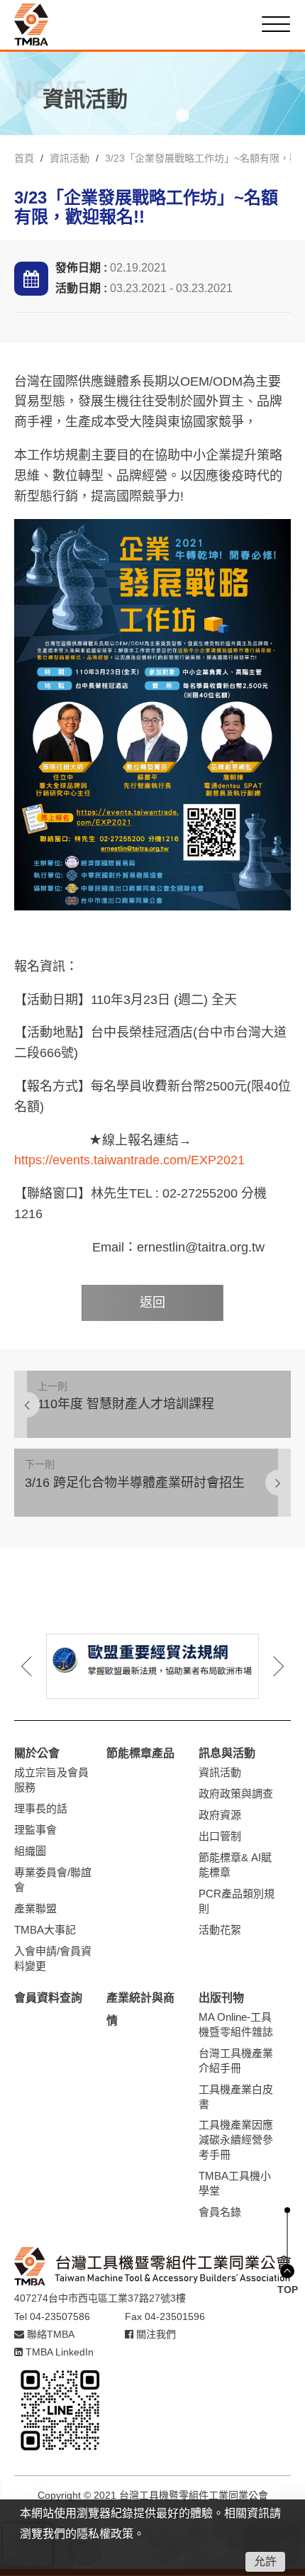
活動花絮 (220, 1930)
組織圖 (30, 1851)
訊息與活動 (227, 1753)
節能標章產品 (140, 1753)
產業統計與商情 (140, 2009)
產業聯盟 (35, 1908)
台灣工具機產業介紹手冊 (236, 2061)
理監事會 (35, 1830)
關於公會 (37, 1753)
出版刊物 (221, 1998)
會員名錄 (220, 2212)
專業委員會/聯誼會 (53, 1880)
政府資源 (220, 1815)
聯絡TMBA (49, 2334)
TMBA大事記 (45, 1930)
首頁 (24, 158)
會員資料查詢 (48, 1998)
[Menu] (276, 24)
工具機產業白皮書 (236, 2097)
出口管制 (220, 1836)
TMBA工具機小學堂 (235, 2183)
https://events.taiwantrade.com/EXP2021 (129, 1160)
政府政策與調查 (236, 1794)
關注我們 (155, 2334)
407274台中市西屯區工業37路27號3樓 (100, 2298)
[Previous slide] (37, 1666)
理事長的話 (41, 1808)
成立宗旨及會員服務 (51, 1780)
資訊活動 (70, 158)
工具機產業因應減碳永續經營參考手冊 (236, 2140)
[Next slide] (268, 1666)
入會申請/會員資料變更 (53, 1958)
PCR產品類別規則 (237, 1901)
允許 (265, 2561)
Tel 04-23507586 (52, 2316)
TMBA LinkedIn (58, 2352)
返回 (152, 1303)
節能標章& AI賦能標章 (235, 1865)
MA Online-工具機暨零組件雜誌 (236, 2024)
